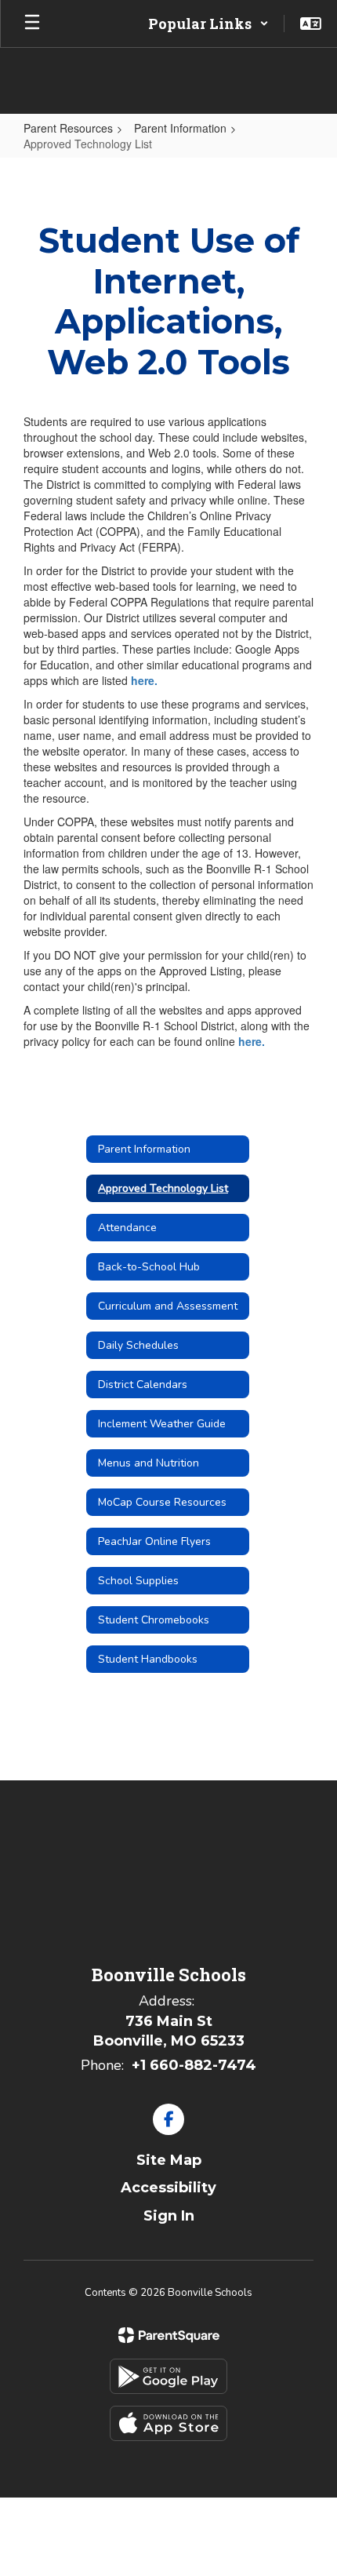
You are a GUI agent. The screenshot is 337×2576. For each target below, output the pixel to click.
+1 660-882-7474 (194, 2065)
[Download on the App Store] (168, 2423)
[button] (208, 24)
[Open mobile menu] (32, 24)
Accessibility (168, 2188)
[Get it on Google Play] (168, 2376)
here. (144, 680)
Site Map (169, 2160)
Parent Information (180, 128)
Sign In (169, 2216)
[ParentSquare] (169, 2335)
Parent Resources (68, 128)
